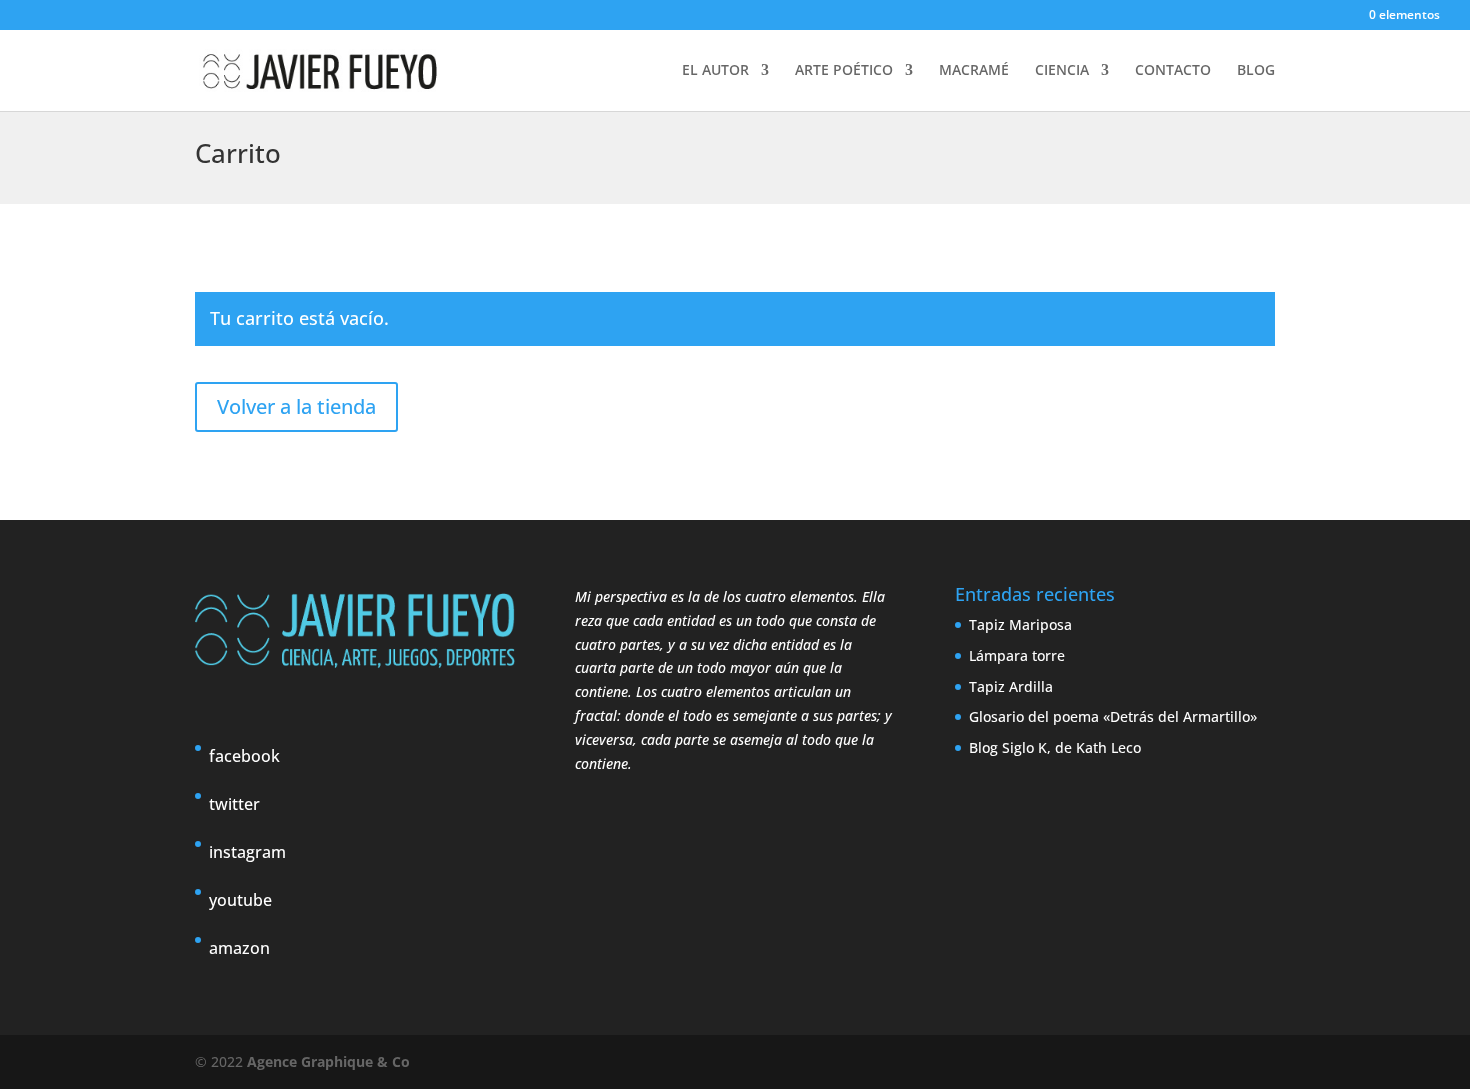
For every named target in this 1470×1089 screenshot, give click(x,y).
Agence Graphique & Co (328, 1061)
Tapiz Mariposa (1020, 624)
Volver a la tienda (296, 406)
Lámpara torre (1017, 655)
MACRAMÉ (974, 71)
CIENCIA (1062, 71)
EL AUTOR (715, 71)
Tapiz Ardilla (1011, 686)
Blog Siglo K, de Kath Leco (1055, 747)
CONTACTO (1173, 71)
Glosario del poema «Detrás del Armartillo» (1113, 716)
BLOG (1256, 71)
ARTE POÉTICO (844, 71)
